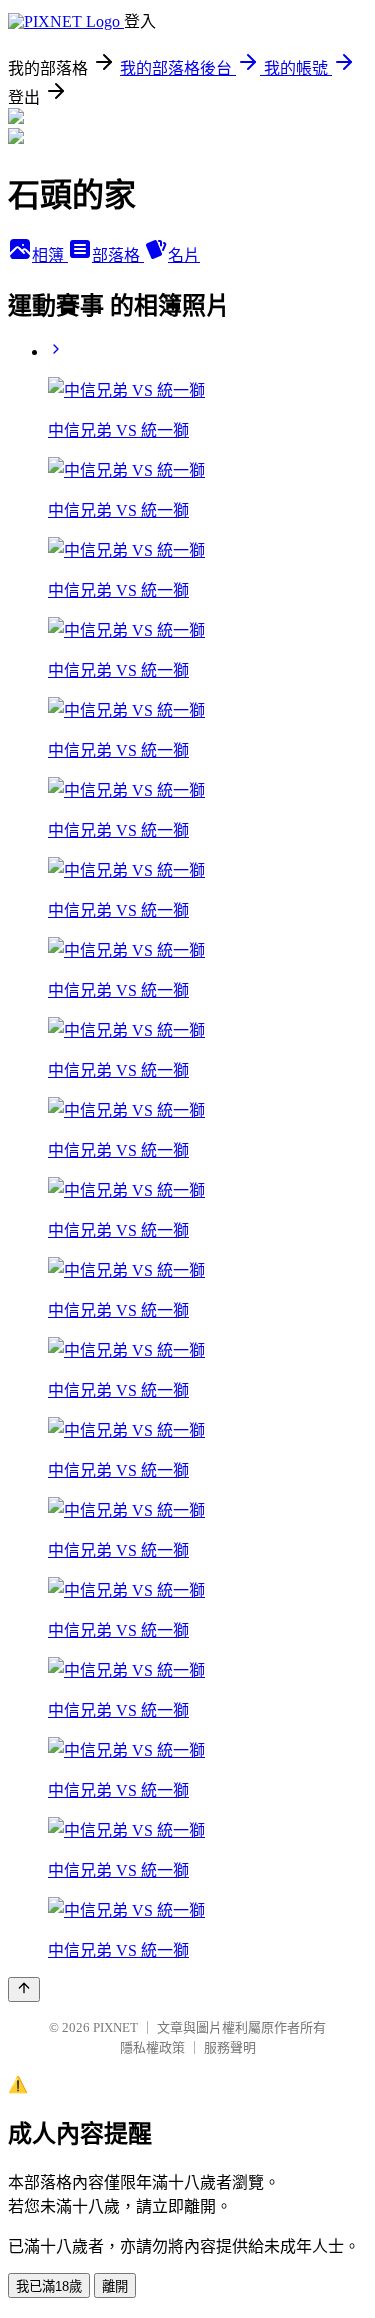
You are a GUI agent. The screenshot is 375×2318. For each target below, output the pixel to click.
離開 (115, 2286)
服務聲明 (230, 2047)
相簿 (50, 255)
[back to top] (24, 1989)
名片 (184, 255)
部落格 (118, 255)
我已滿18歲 (49, 2286)
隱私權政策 (152, 2047)
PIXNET (115, 2027)
